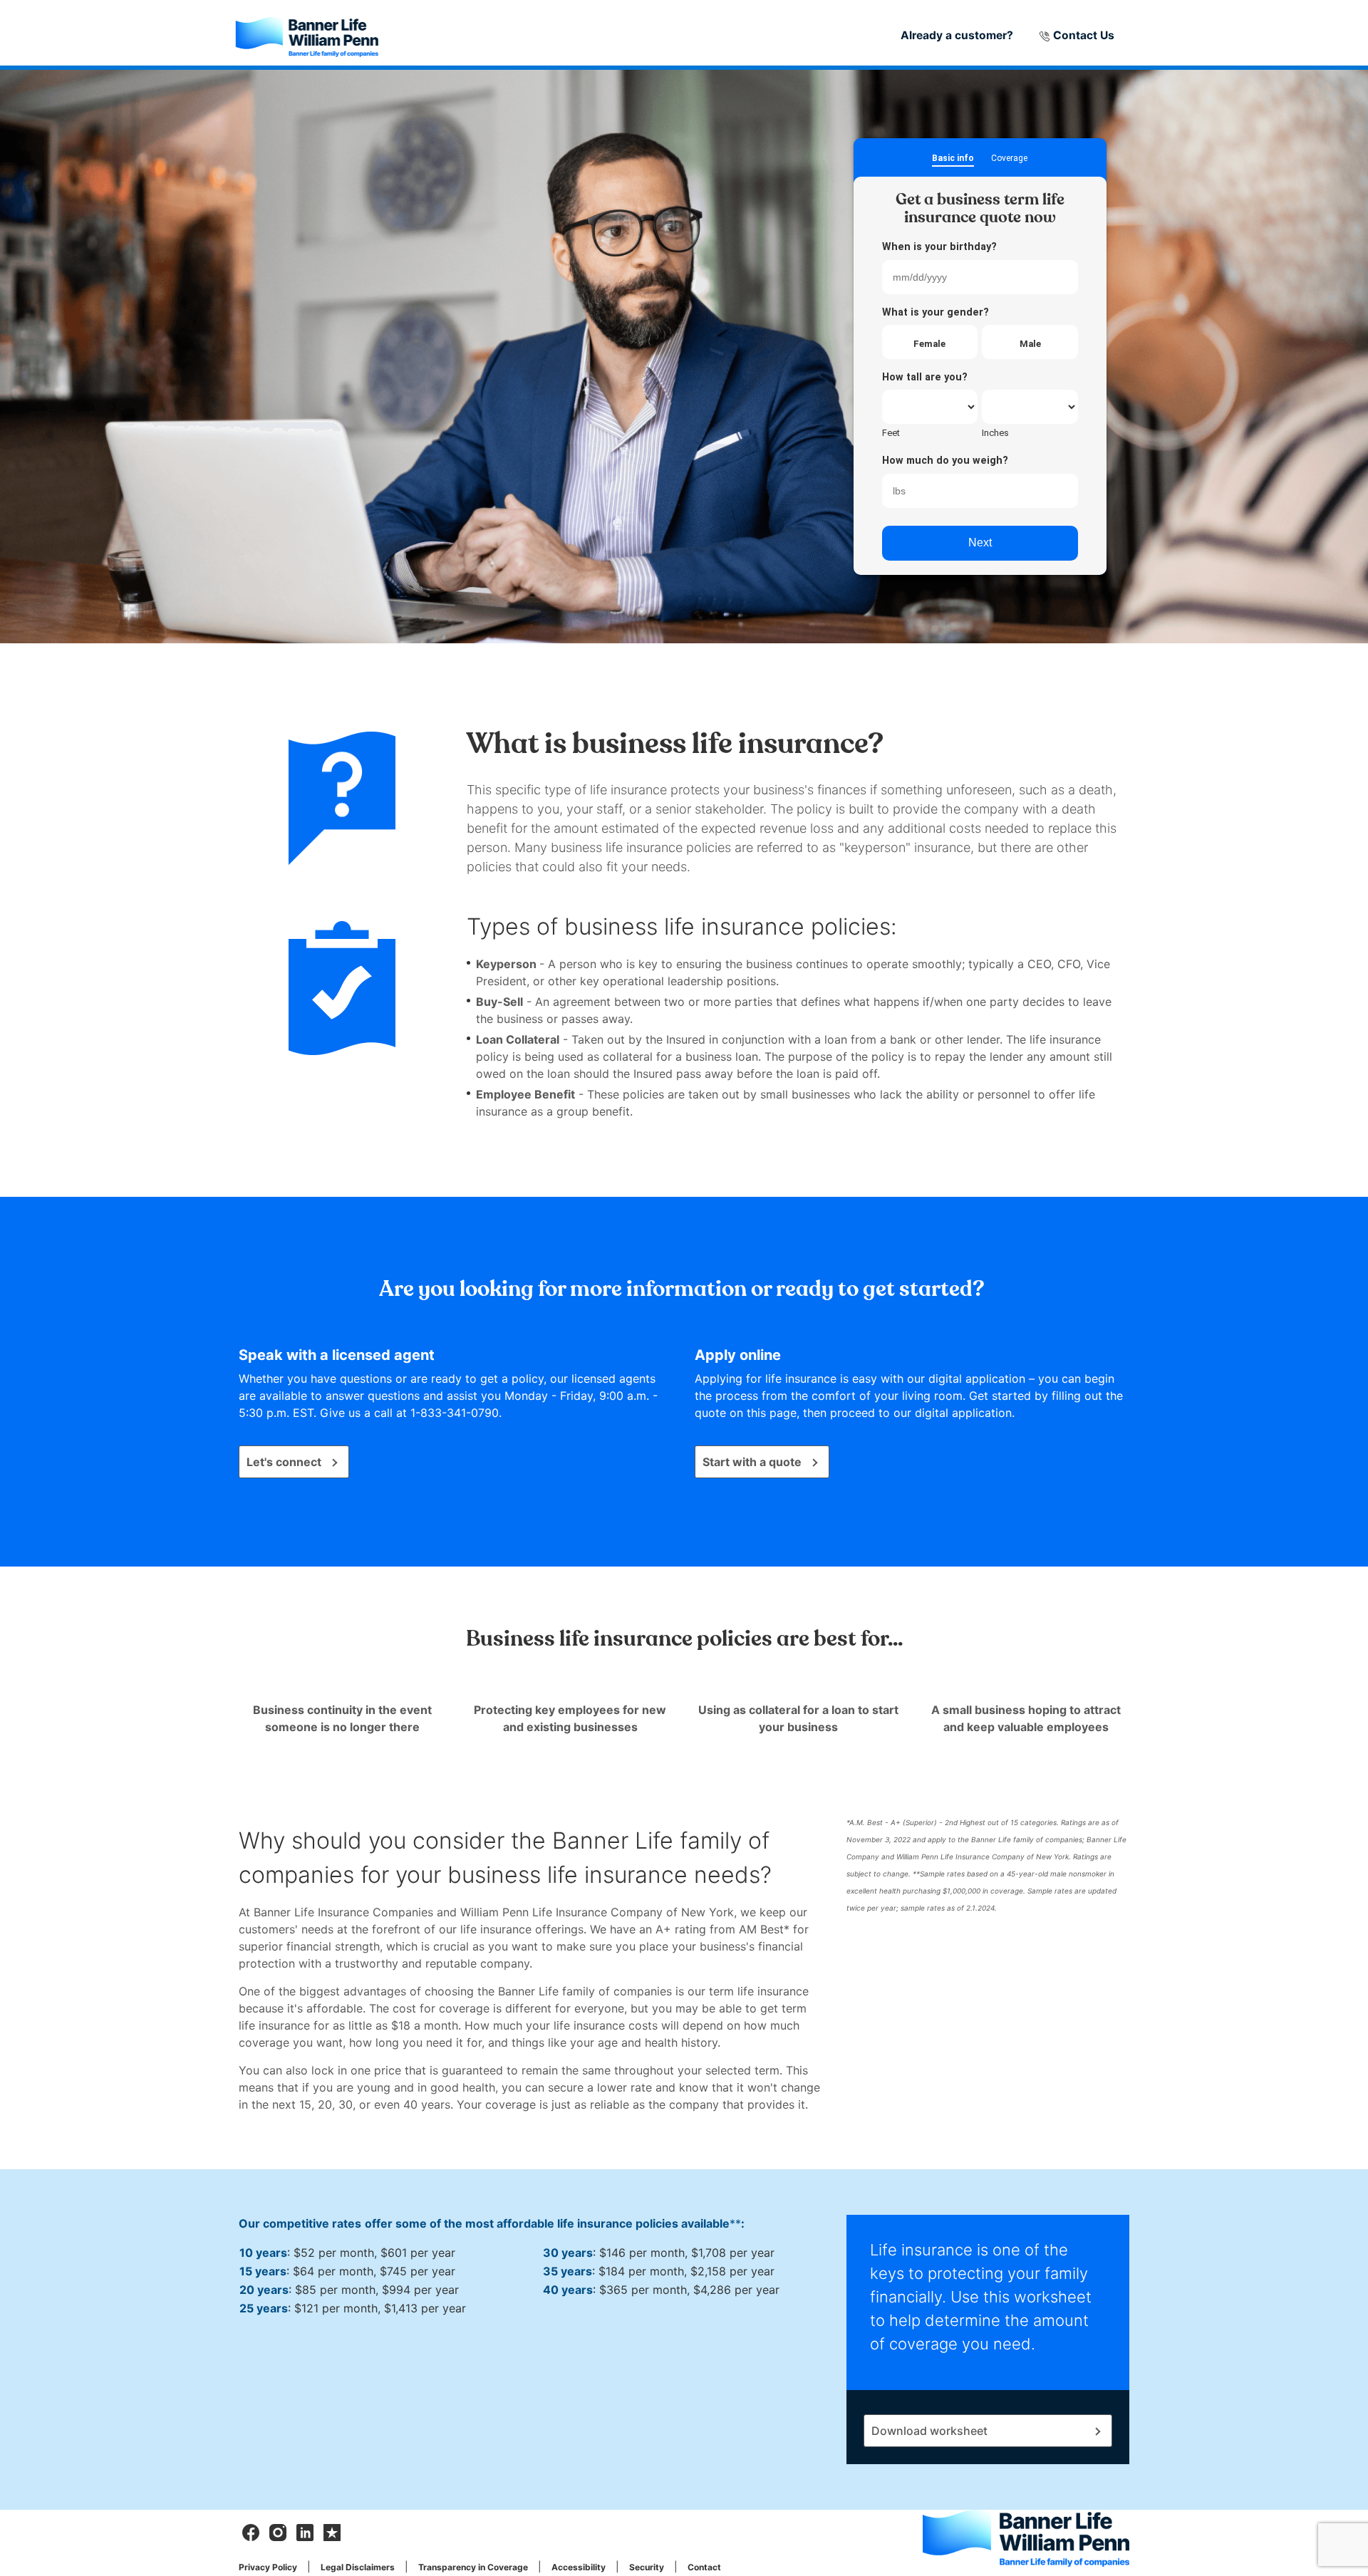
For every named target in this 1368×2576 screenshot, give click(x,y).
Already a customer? (957, 35)
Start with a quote (752, 1462)
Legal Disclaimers (358, 2567)
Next (980, 542)
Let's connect (284, 1462)
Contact (704, 2567)
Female (929, 344)
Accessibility (579, 2567)
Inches (995, 433)
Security (647, 2567)
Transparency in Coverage (473, 2567)
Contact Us (1082, 35)
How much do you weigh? (945, 461)
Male (1030, 344)
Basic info (953, 159)
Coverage (1009, 159)
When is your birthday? (939, 247)
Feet (891, 433)
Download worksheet (929, 2431)
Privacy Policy (268, 2567)
